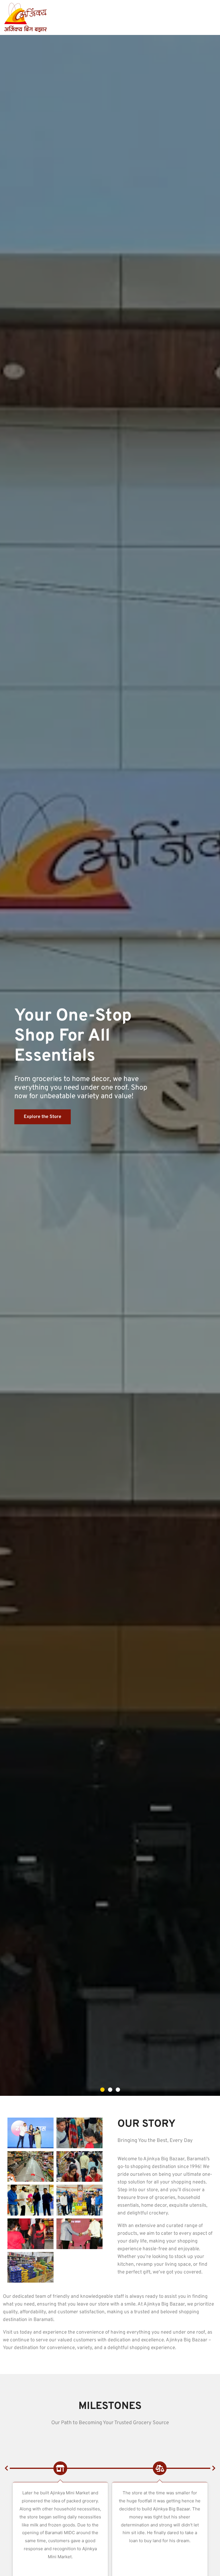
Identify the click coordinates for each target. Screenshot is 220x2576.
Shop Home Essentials (47, 1107)
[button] (102, 2090)
